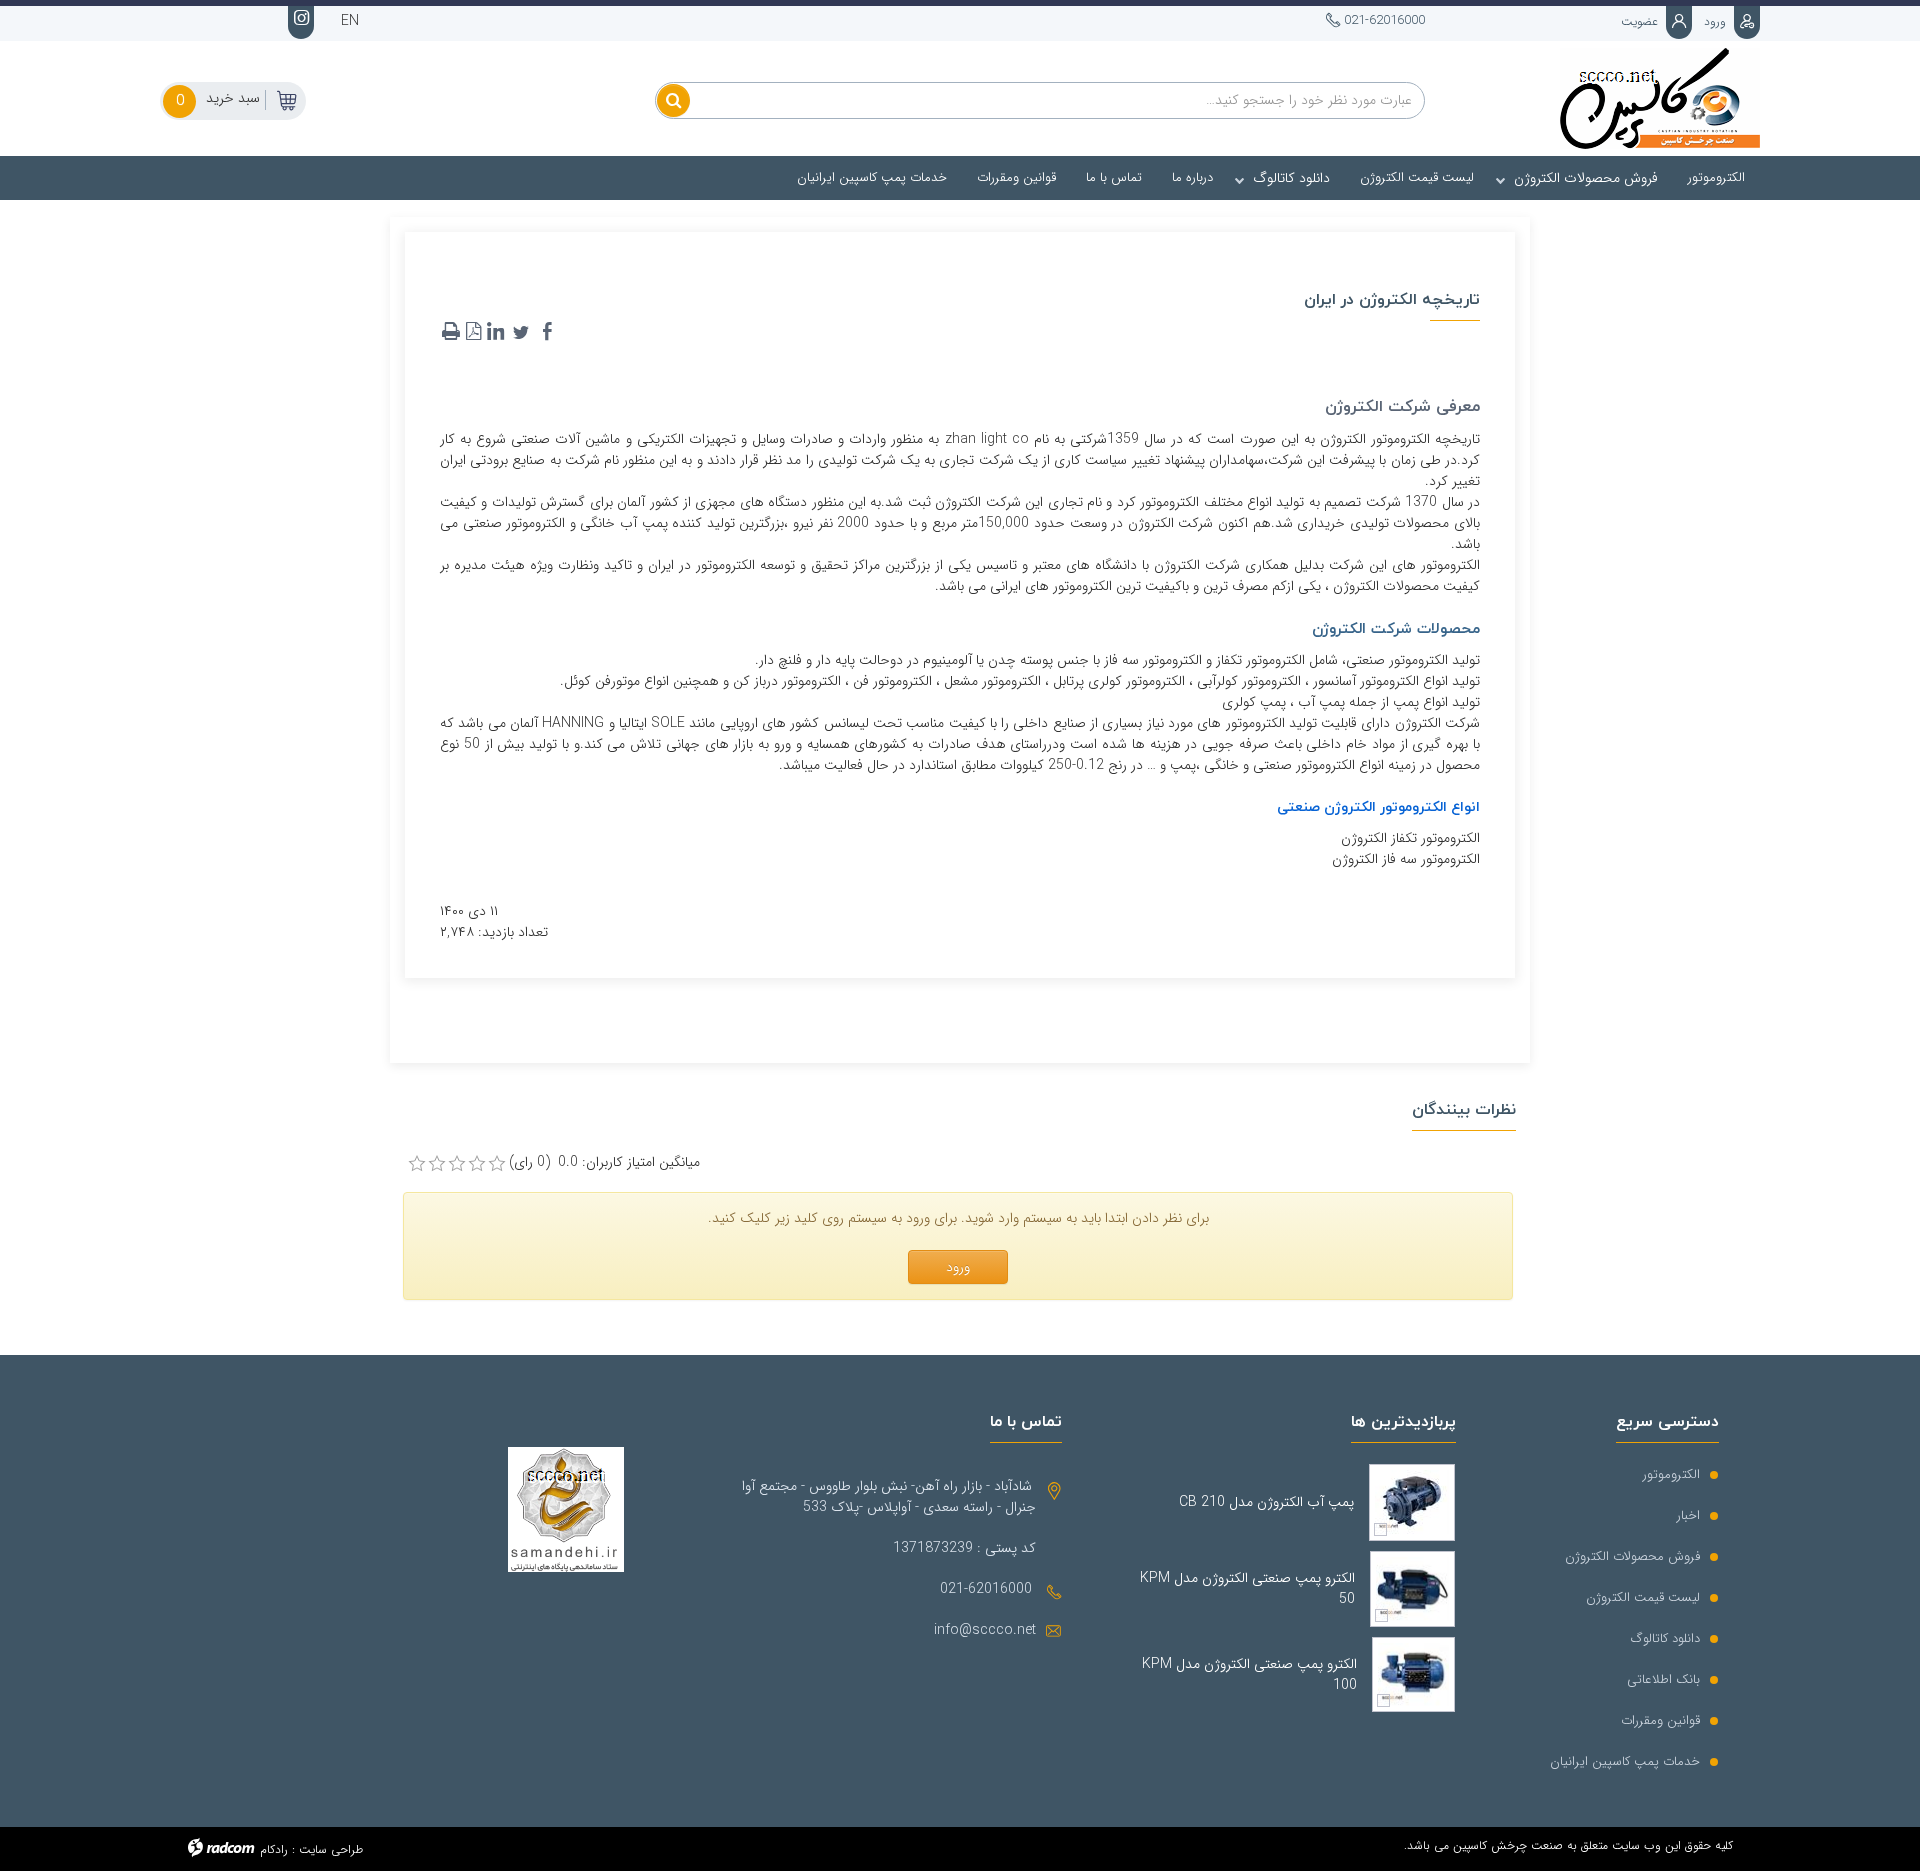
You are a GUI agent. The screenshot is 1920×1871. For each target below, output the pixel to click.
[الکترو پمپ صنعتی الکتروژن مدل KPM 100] (1413, 1674)
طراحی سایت (331, 1849)
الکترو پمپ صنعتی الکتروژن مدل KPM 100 (1249, 1675)
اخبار (1688, 1515)
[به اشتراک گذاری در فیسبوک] (547, 332)
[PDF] (473, 332)
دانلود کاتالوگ (1665, 1638)
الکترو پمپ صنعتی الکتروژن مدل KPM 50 (1247, 1589)
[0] (417, 1164)
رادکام (274, 1849)
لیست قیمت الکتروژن (1643, 1597)
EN (350, 21)
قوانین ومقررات (1660, 1720)
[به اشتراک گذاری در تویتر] (521, 332)
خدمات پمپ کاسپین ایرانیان (1625, 1761)
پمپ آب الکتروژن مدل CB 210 (1266, 1502)
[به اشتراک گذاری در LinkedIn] (495, 332)
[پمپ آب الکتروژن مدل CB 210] (1412, 1502)
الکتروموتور (1671, 1474)
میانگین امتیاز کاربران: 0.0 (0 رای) (604, 1162)
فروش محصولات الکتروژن (1632, 1556)
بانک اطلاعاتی (1663, 1679)
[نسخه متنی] (451, 332)
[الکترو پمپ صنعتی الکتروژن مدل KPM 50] (1412, 1589)
